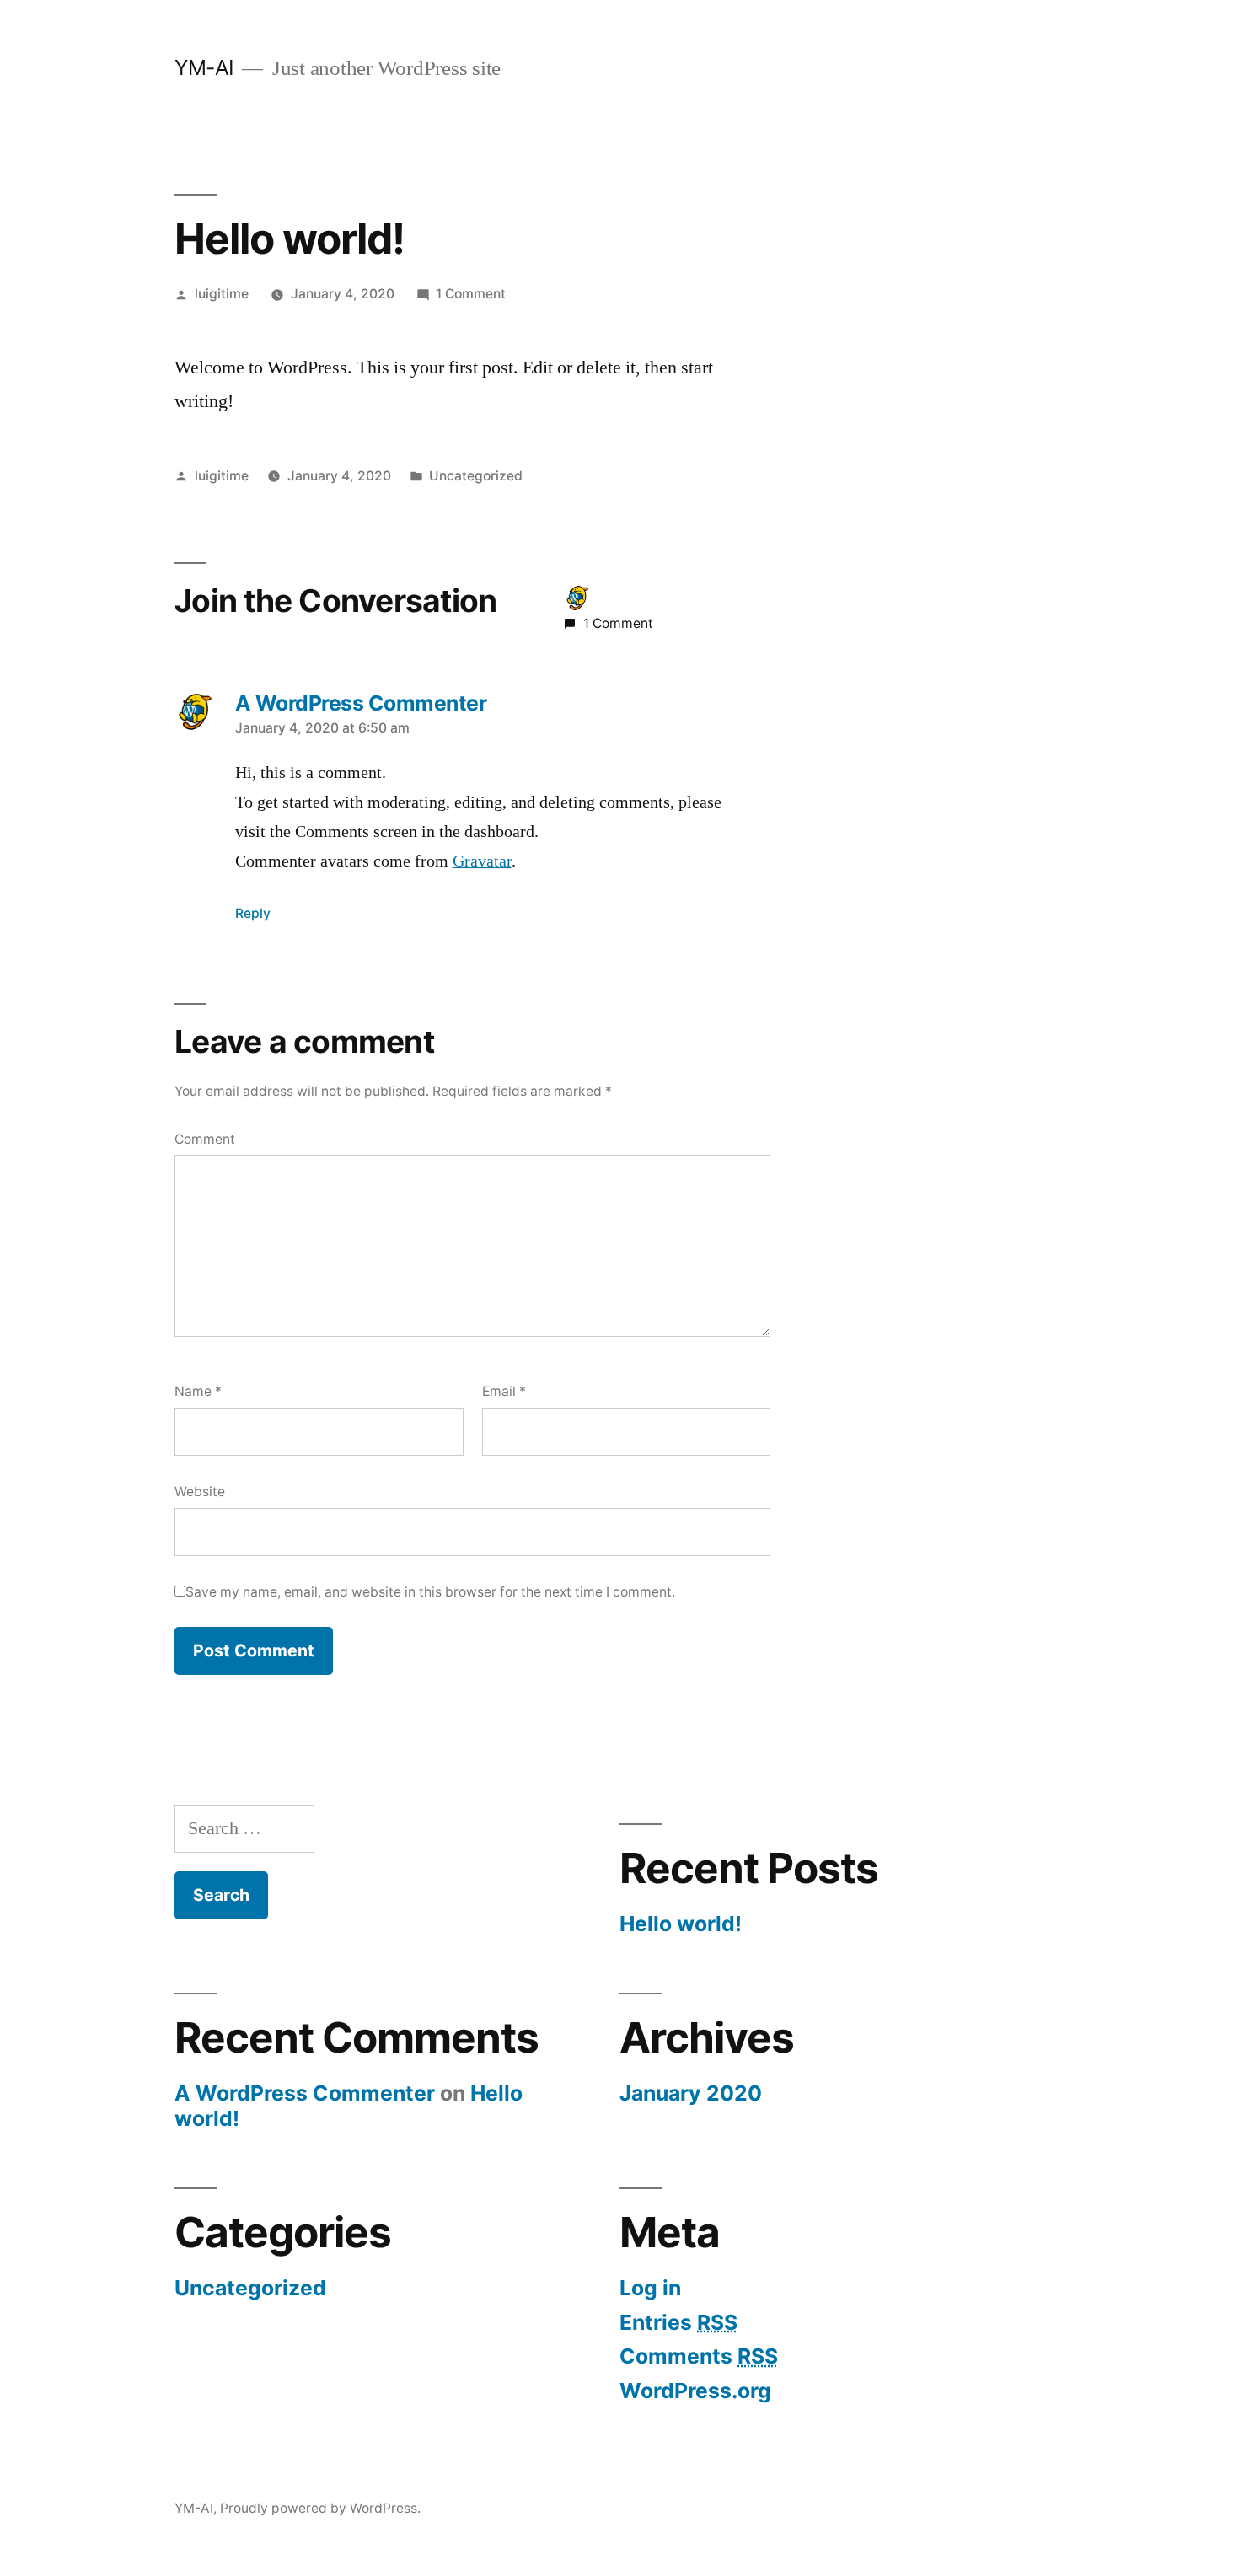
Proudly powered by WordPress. (320, 2508)
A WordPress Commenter (305, 2093)
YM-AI (204, 67)
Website (200, 1492)
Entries (678, 2322)
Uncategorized (476, 476)
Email (504, 1391)
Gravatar (482, 861)
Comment (205, 1139)
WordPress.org (695, 2391)
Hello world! (681, 1924)
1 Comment (471, 294)
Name (198, 1391)
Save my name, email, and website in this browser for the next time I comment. (430, 1592)
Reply (253, 913)
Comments (699, 2356)
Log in (650, 2288)
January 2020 (691, 2093)
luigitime (222, 294)
